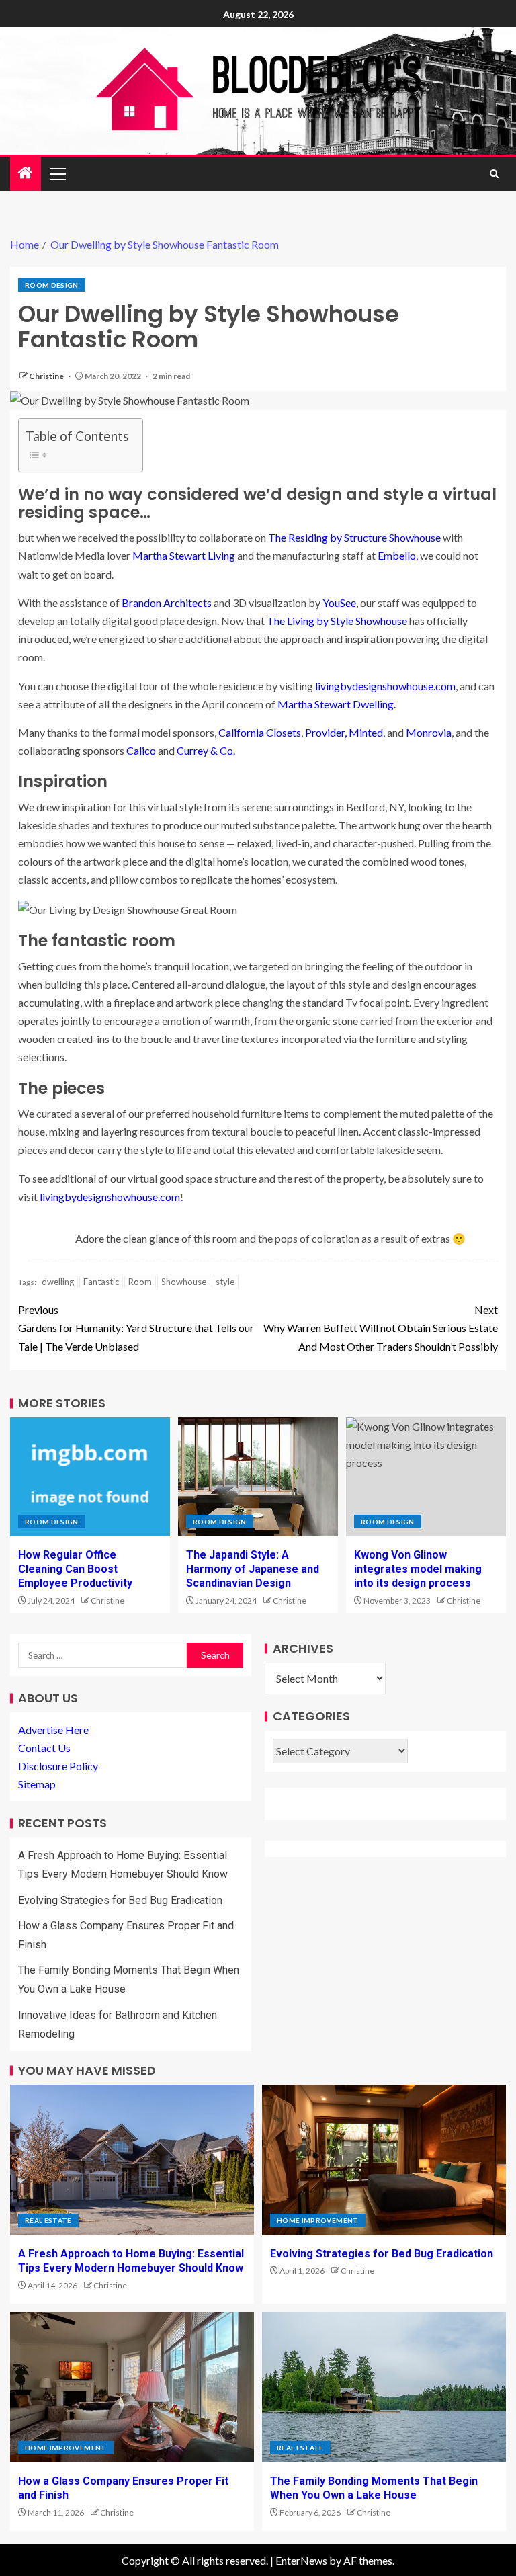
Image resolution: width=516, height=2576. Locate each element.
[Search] (494, 174)
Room (140, 1282)
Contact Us (44, 1748)
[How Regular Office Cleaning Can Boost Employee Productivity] (90, 1477)
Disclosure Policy (58, 1766)
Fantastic (101, 1282)
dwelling (58, 1282)
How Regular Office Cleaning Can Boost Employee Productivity (75, 1569)
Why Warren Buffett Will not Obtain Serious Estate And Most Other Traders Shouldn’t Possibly (381, 1328)
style (225, 1282)
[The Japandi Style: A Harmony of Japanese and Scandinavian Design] (258, 1477)
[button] (57, 173)
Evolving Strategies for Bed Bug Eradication (120, 1900)
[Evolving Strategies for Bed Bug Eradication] (384, 2160)
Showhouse (184, 1282)
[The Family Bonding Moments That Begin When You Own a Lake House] (384, 2387)
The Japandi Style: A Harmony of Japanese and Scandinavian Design (253, 1569)
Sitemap (37, 1784)
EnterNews (301, 2560)
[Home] (26, 173)
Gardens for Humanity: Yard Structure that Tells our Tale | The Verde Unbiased (136, 1328)
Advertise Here (53, 1730)
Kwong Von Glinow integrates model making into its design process (418, 1569)
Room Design (52, 285)
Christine (47, 376)
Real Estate (48, 2220)
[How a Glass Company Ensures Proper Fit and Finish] (132, 2387)
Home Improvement (318, 2220)
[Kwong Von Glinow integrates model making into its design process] (426, 1477)
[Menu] (57, 173)
